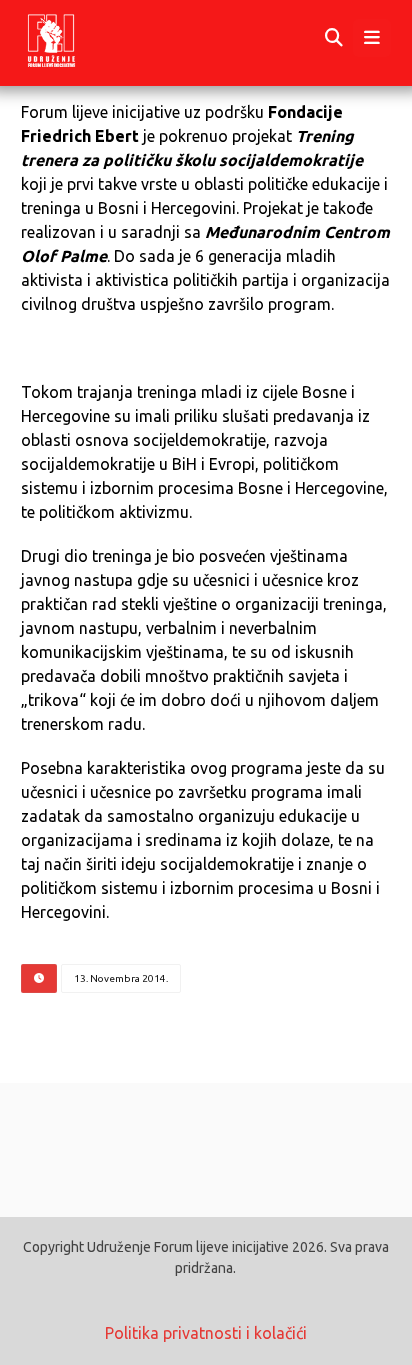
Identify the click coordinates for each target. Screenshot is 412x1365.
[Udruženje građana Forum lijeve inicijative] (69, 38)
